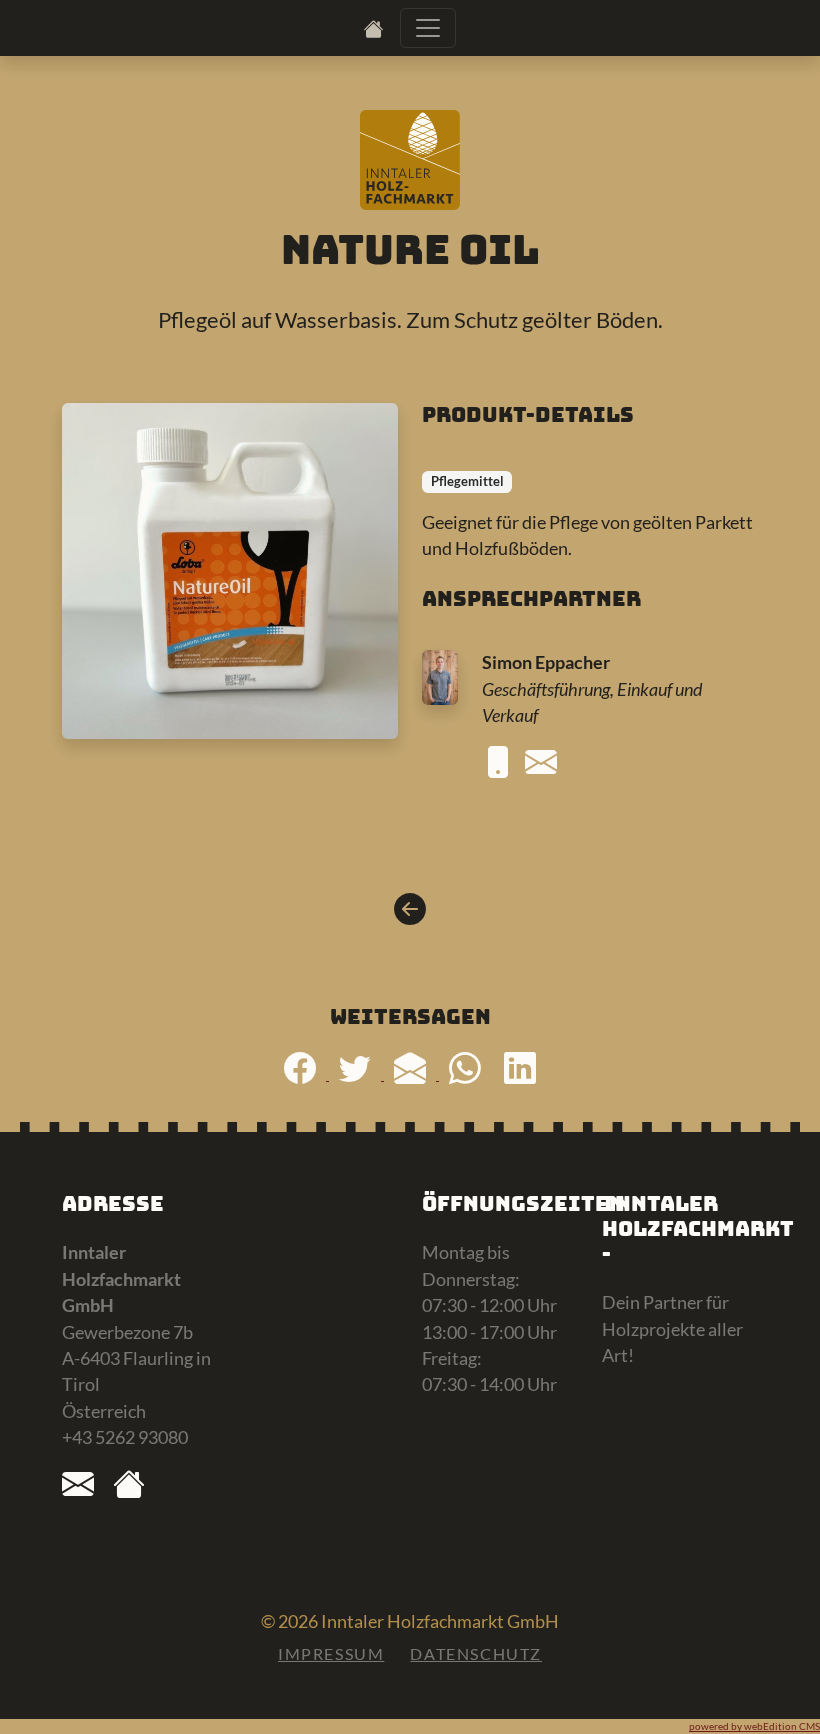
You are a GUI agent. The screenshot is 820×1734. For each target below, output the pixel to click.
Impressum (331, 1653)
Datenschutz (476, 1653)
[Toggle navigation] (428, 28)
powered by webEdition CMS (754, 1726)
